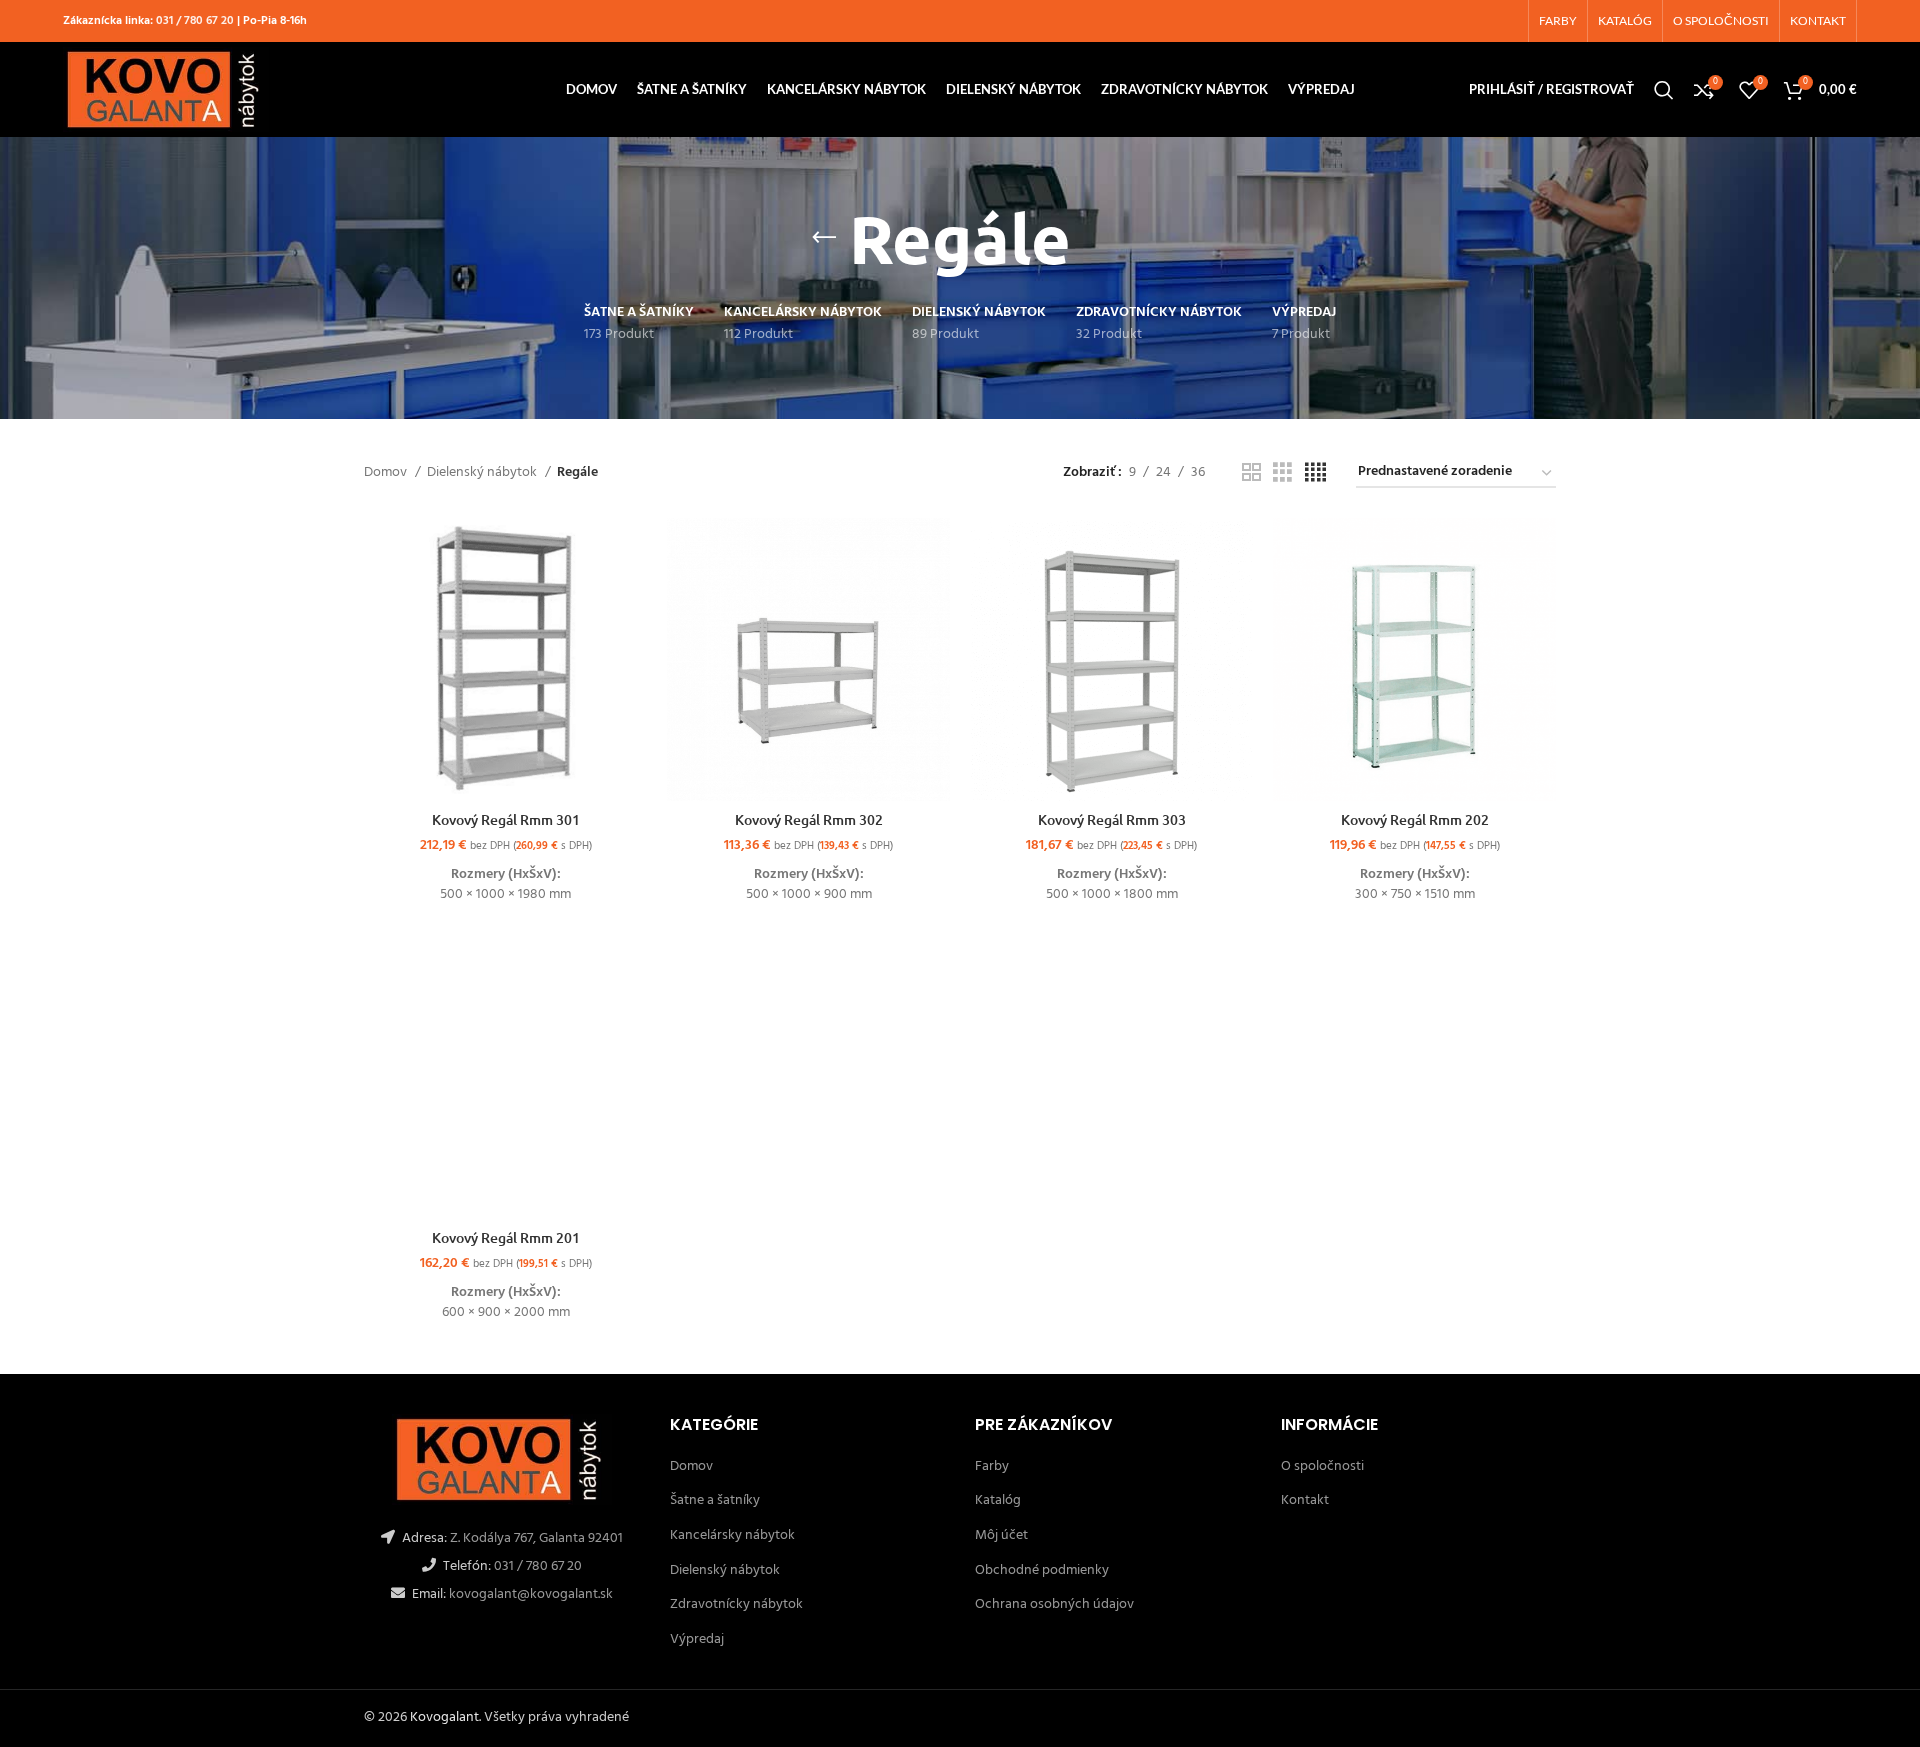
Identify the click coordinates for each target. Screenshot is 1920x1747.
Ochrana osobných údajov (1054, 1604)
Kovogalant (444, 1717)
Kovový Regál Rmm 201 (506, 1237)
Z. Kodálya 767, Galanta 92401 (536, 1538)
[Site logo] (166, 89)
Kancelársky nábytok (732, 1535)
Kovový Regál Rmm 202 (1415, 819)
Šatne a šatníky (715, 1500)
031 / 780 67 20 (195, 21)
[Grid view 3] (1282, 473)
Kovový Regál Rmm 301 (506, 819)
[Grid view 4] (1315, 473)
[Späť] (824, 238)
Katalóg (998, 1500)
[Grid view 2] (1251, 473)
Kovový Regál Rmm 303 (1112, 819)
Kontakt (1305, 1500)
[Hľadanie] (1664, 90)
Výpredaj (697, 1639)
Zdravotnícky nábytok (736, 1604)
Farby (992, 1466)
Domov (387, 473)
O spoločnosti (1322, 1466)
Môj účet (1001, 1535)
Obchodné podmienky (1042, 1570)
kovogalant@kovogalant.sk (529, 1594)
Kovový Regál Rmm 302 (809, 819)
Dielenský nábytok (483, 473)
